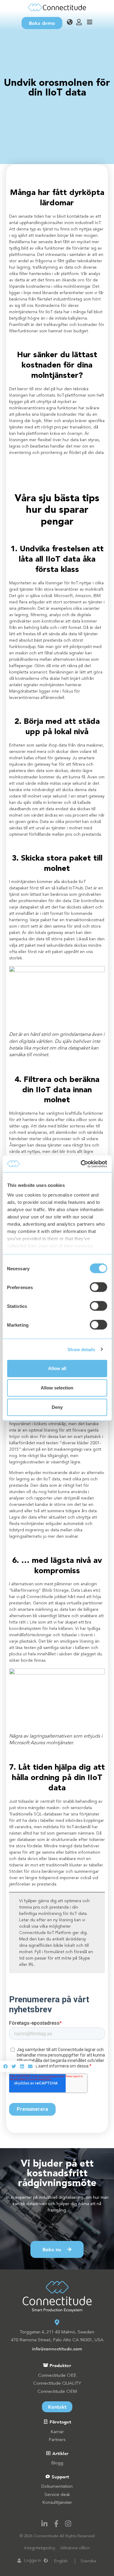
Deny (57, 1407)
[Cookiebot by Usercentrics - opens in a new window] (81, 1164)
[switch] (98, 1287)
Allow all (57, 1368)
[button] (6, 2066)
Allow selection (57, 1388)
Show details (81, 1349)
